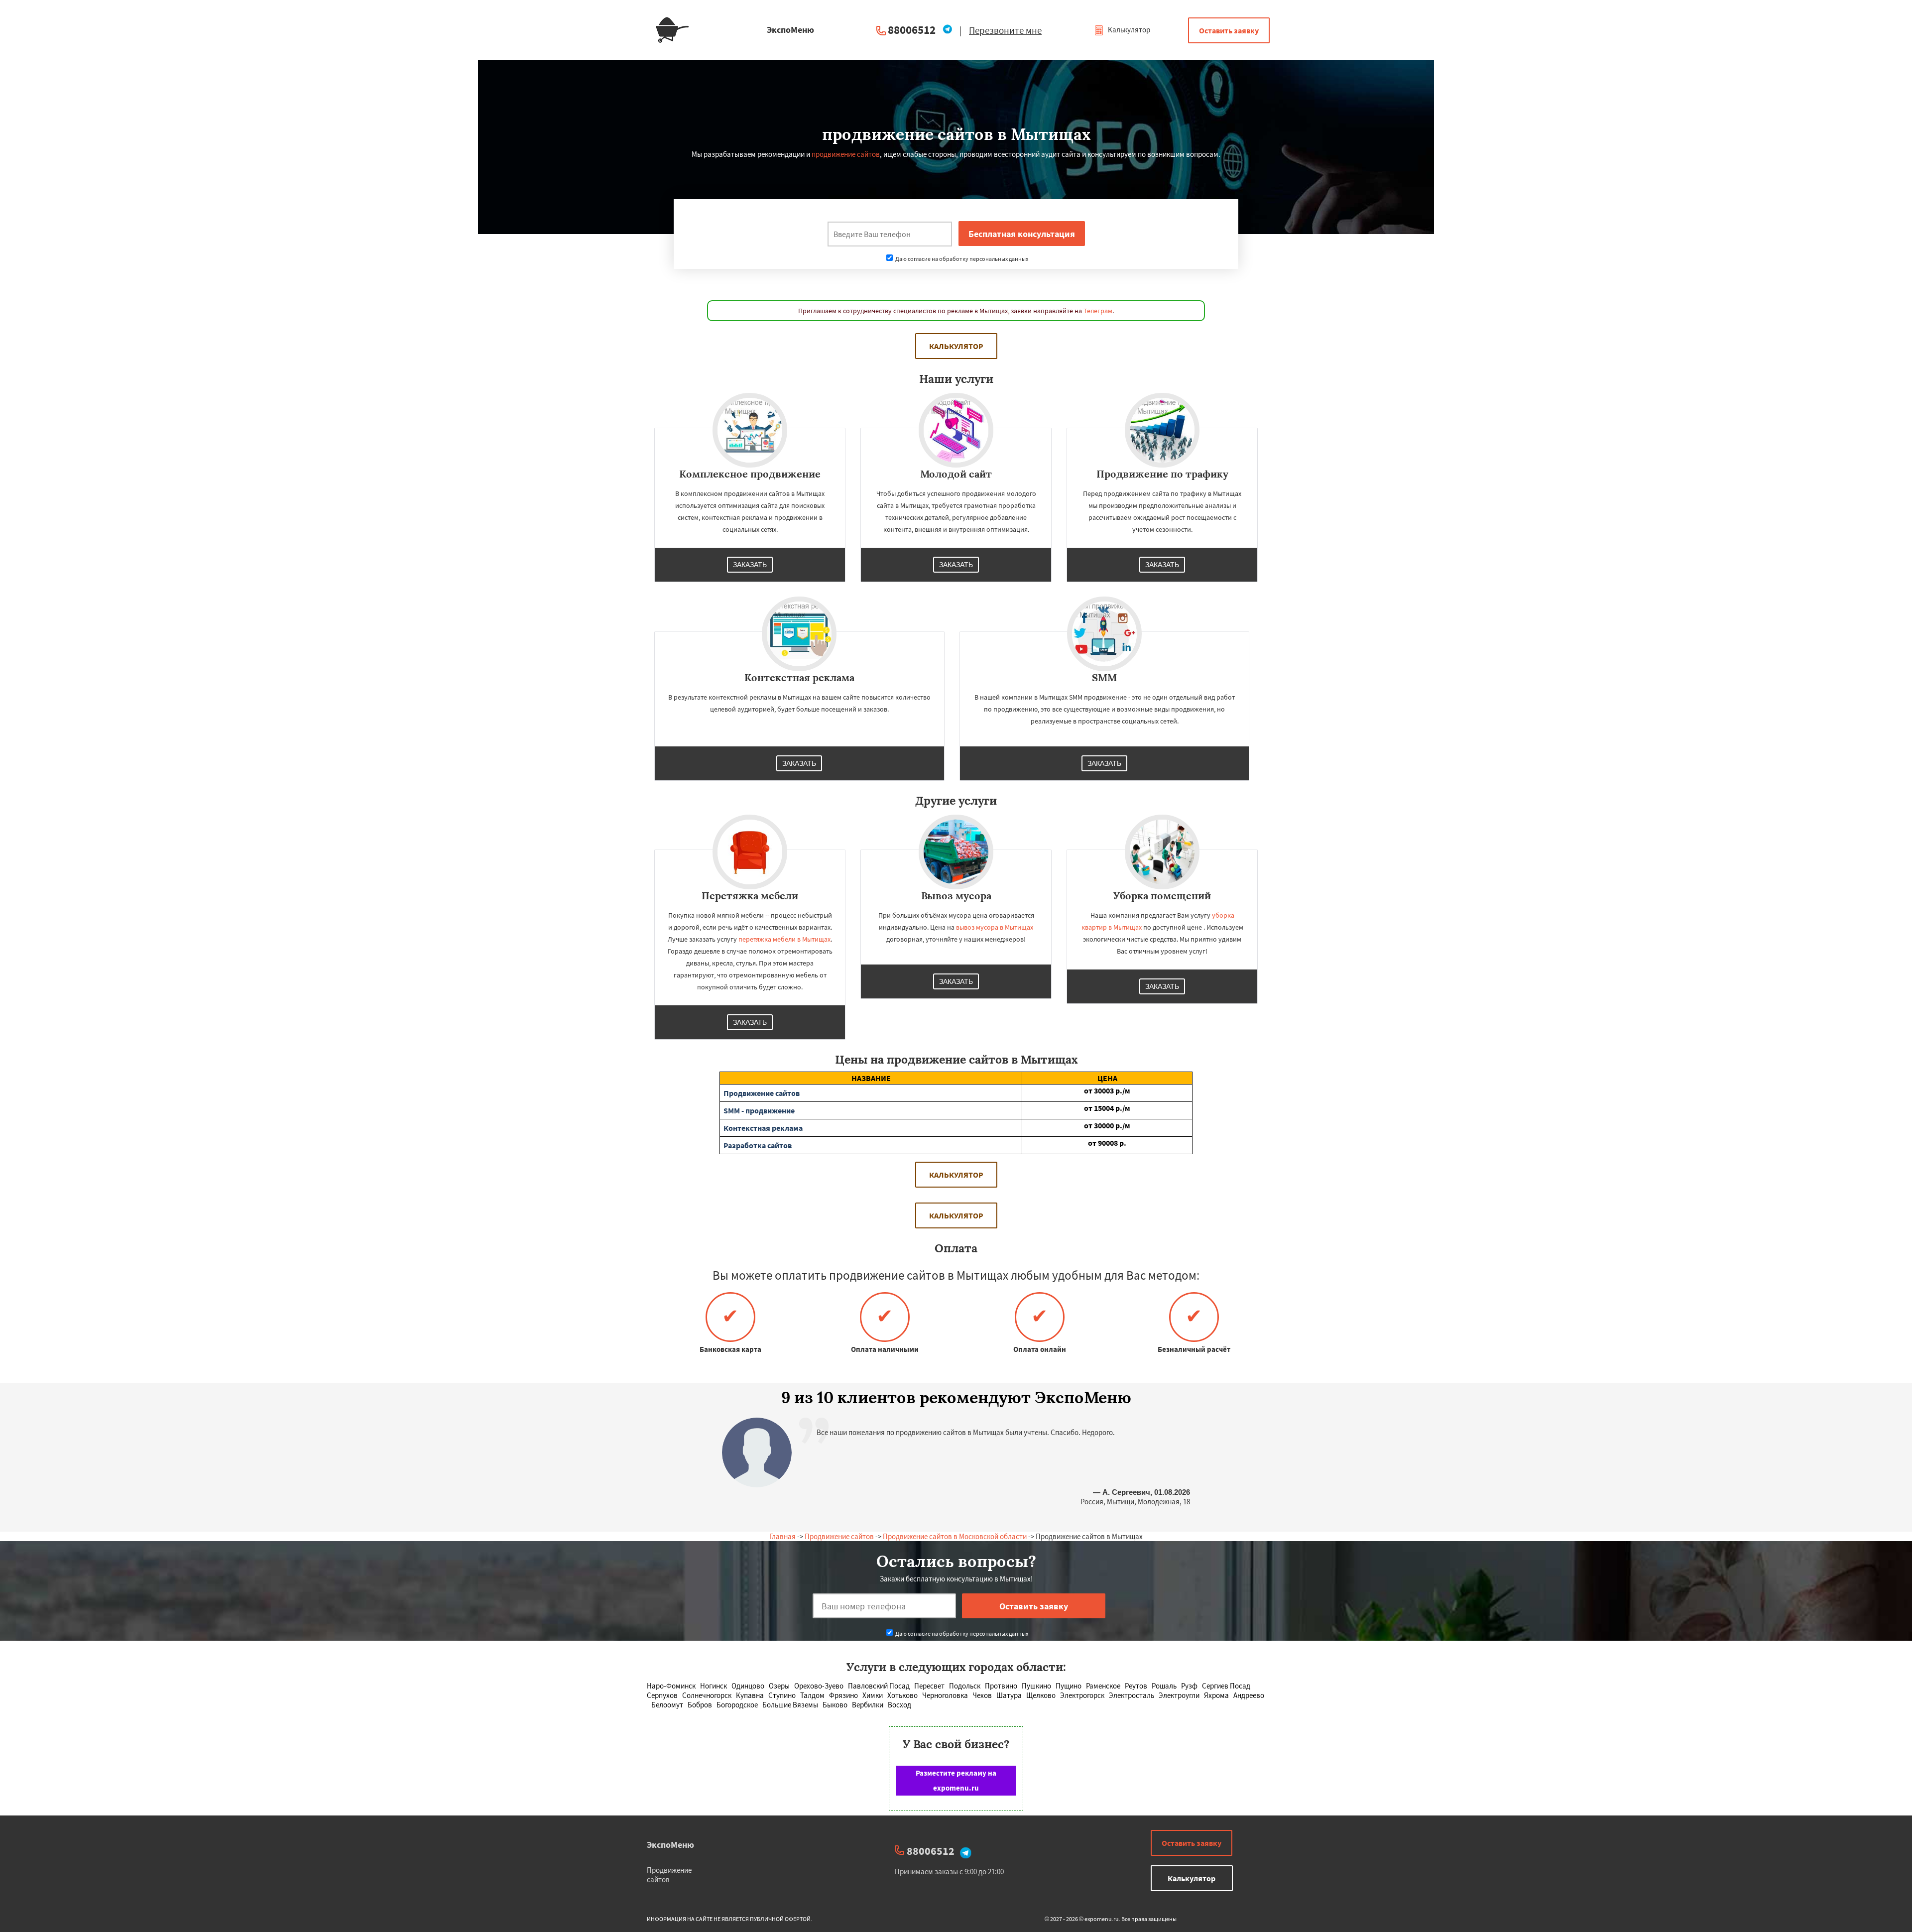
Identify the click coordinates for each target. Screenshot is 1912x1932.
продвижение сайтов (846, 154)
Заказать (750, 565)
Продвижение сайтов (839, 1536)
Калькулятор (1128, 30)
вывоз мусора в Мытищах (995, 927)
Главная (782, 1536)
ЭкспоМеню (670, 1845)
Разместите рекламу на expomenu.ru (956, 1780)
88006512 (912, 30)
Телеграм (1098, 311)
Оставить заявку (1229, 30)
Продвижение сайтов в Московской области (955, 1536)
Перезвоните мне (1005, 30)
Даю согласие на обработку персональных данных (961, 259)
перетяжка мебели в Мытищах (784, 939)
